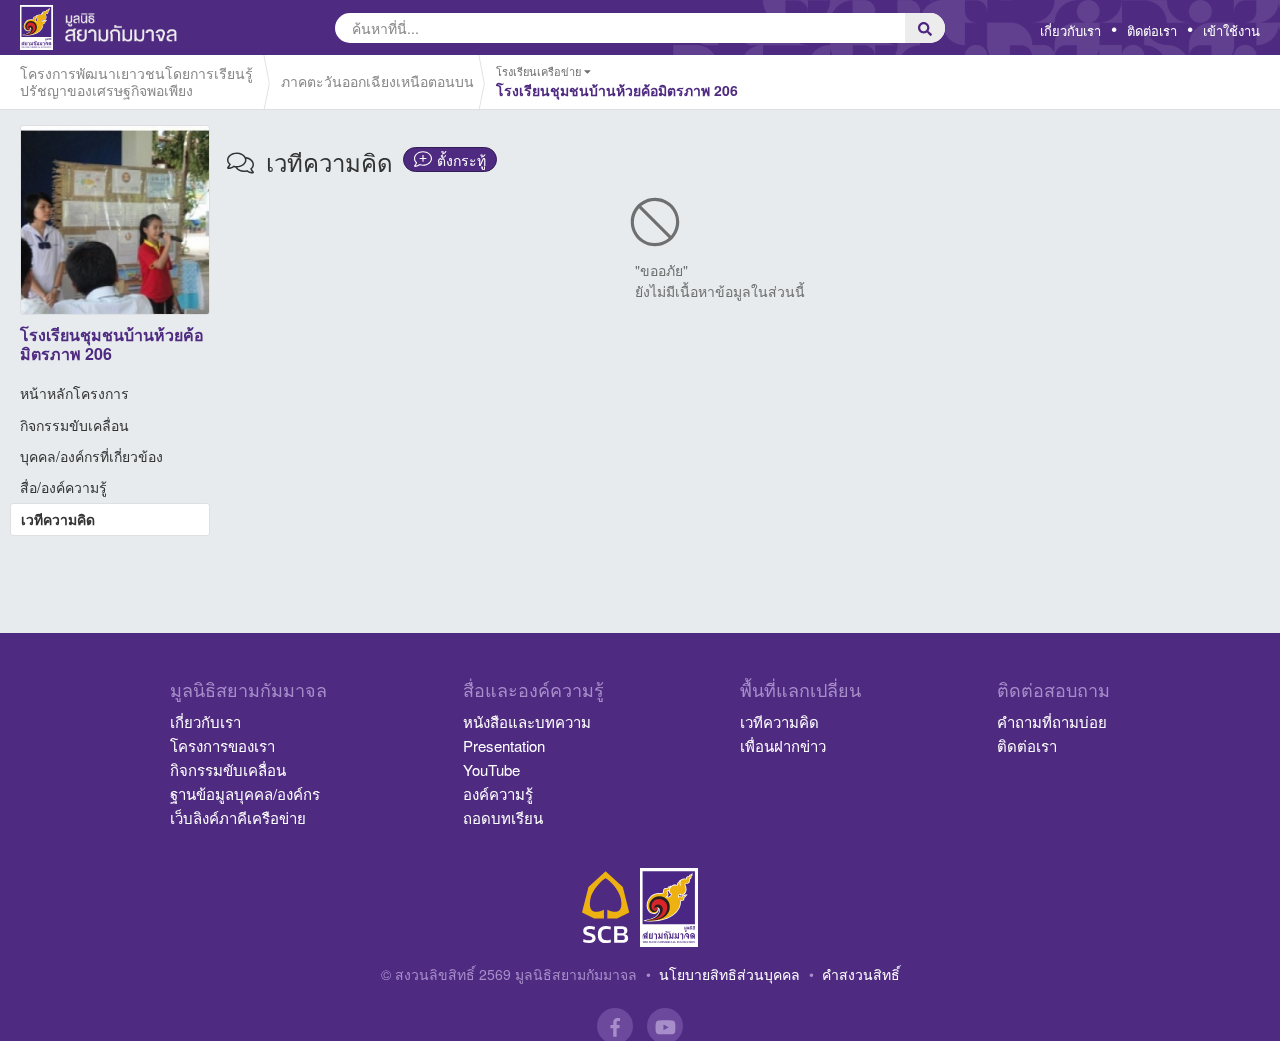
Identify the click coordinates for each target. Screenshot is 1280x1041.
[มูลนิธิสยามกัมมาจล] (669, 907)
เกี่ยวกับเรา (1070, 30)
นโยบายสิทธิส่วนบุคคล (729, 974)
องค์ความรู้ (498, 793)
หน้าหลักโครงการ (74, 393)
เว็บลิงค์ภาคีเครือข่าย (238, 817)
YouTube (491, 769)
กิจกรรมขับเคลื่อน (74, 425)
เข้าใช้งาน (1231, 30)
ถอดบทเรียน (503, 817)
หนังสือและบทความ (527, 721)
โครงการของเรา (222, 745)
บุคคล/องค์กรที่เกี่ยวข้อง (91, 456)
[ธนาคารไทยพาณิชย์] (606, 907)
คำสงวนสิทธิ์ (861, 974)
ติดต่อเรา (1152, 30)
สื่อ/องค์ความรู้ (63, 487)
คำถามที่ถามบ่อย (1052, 721)
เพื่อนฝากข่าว (783, 745)
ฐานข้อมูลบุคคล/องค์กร (245, 793)
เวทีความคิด (58, 519)
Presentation (504, 745)
